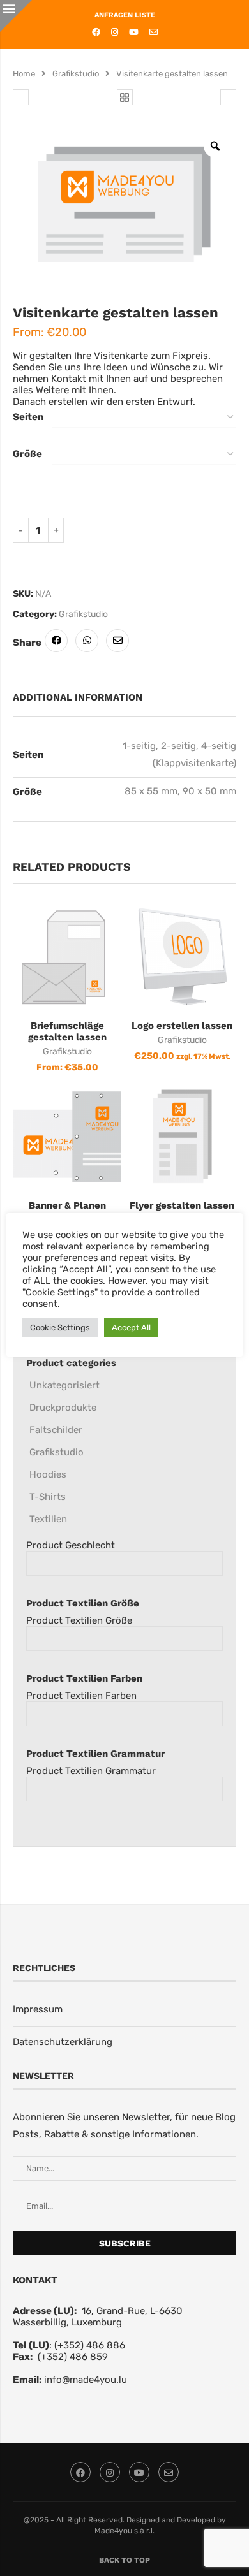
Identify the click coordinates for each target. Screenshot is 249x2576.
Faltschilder (56, 1430)
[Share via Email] (117, 641)
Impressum (38, 2009)
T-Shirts (48, 1497)
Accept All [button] (131, 1328)
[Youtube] (134, 32)
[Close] (16, 16)
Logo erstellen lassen (182, 1026)
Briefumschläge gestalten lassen (67, 1031)
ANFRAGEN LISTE (125, 15)
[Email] (154, 32)
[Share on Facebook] (56, 641)
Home (24, 74)
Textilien (48, 1519)
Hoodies (48, 1474)
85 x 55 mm (151, 791)
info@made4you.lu (86, 2380)
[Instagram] (115, 32)
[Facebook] (96, 32)
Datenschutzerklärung (63, 2042)
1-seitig (139, 746)
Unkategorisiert (64, 1385)
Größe (27, 454)
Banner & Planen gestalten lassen (67, 1211)
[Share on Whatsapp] (87, 641)
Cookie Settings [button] (60, 1328)
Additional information (78, 697)
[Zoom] (215, 146)
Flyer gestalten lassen (182, 1205)
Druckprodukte (63, 1408)
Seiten (28, 417)
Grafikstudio (76, 74)
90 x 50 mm (209, 791)
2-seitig (178, 746)
